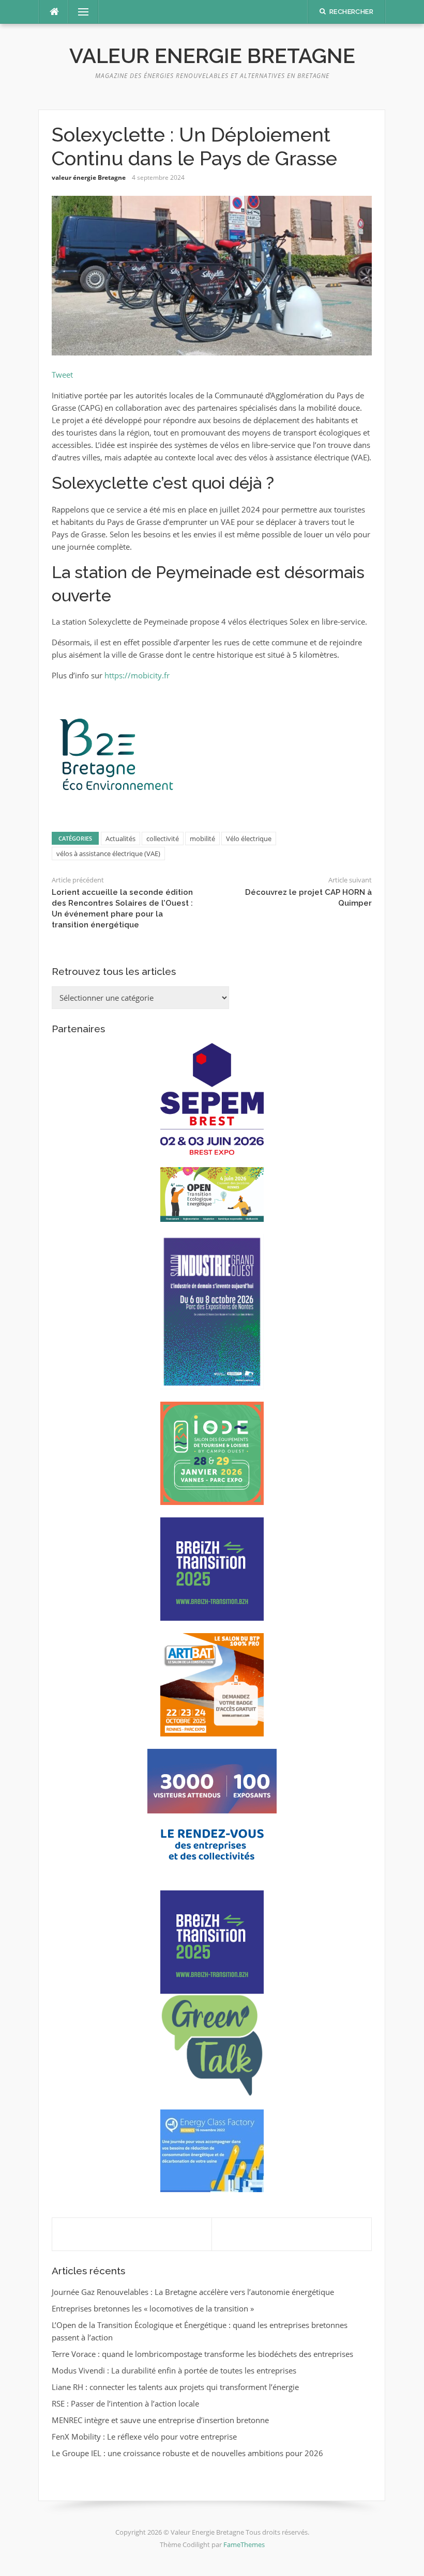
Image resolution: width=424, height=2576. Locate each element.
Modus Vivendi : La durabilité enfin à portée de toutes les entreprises (174, 2370)
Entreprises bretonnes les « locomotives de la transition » (153, 2308)
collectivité (163, 839)
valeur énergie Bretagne (89, 177)
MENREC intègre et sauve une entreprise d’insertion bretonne (160, 2420)
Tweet (62, 375)
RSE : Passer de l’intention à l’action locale (125, 2403)
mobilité (202, 839)
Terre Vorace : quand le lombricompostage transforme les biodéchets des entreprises (202, 2354)
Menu (79, 12)
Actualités (120, 839)
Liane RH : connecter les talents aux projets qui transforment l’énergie (175, 2387)
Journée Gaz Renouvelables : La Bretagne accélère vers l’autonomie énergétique (193, 2292)
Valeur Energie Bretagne (212, 56)
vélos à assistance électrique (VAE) (108, 854)
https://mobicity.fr (137, 675)
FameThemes (244, 2544)
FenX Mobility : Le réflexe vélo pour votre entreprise (144, 2437)
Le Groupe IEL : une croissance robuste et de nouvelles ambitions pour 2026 (187, 2453)
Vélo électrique (249, 839)
